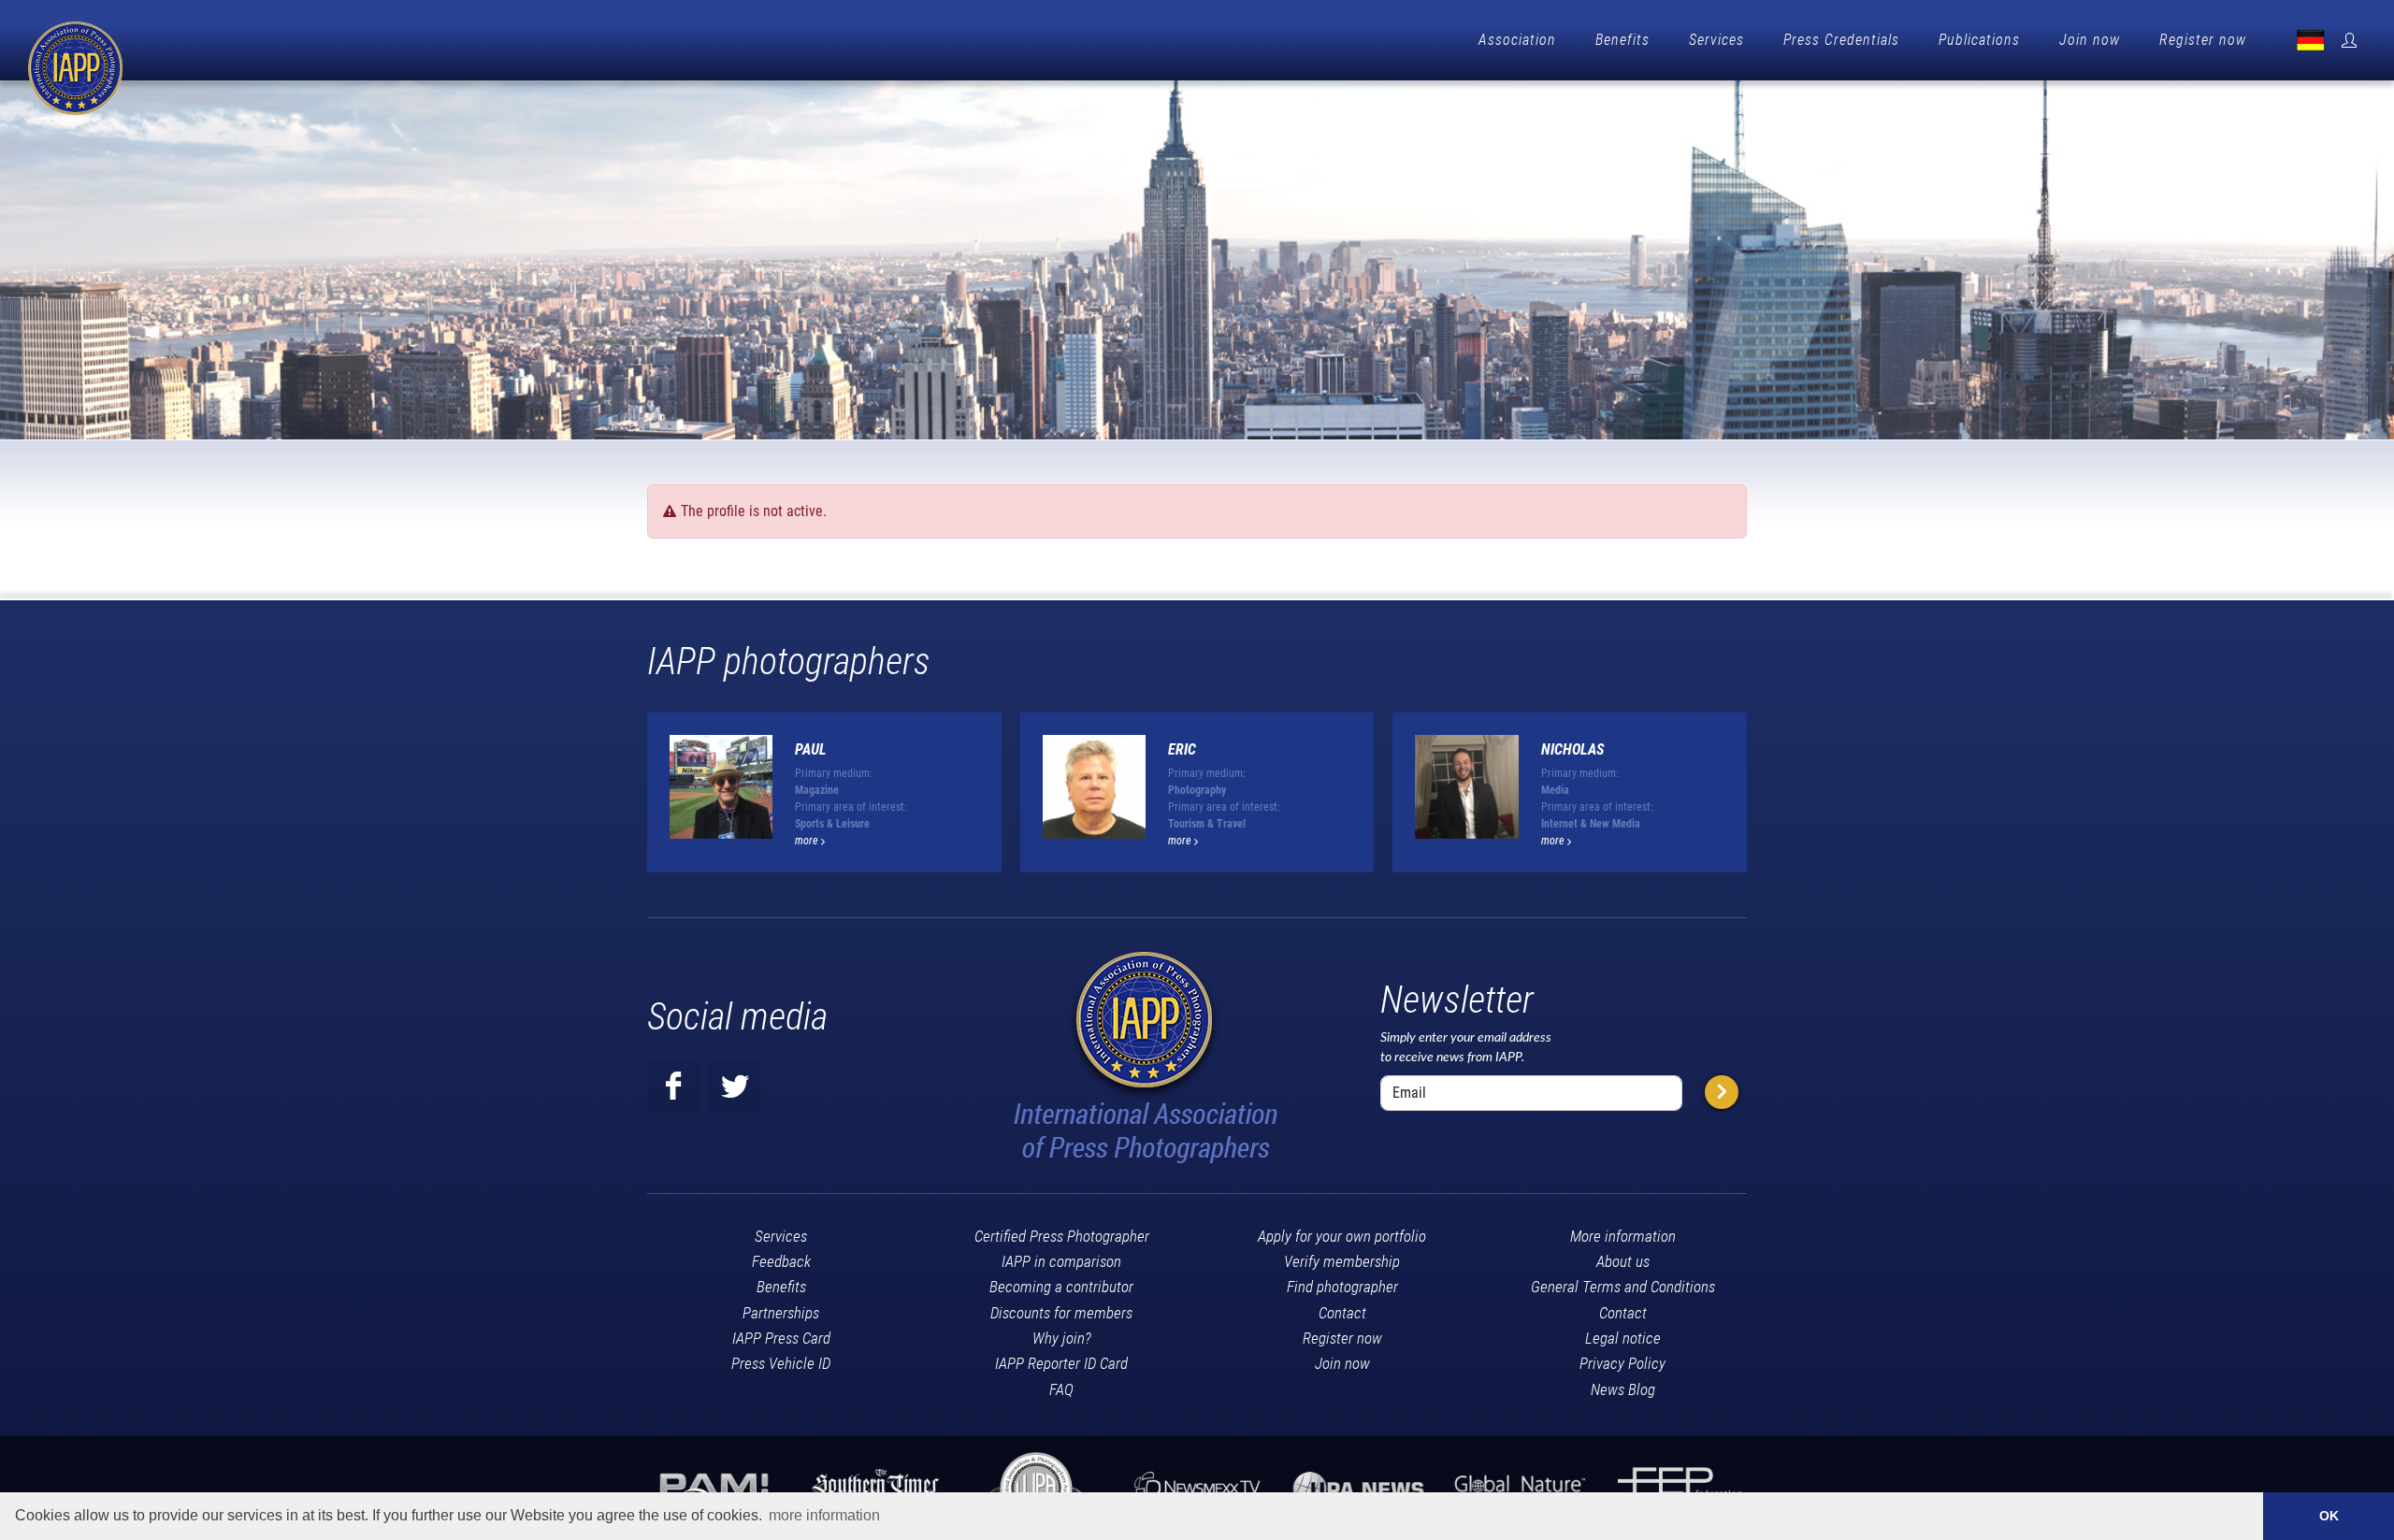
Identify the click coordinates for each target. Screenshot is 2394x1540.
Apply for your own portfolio (1342, 1236)
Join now (2090, 40)
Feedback (781, 1261)
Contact (1342, 1313)
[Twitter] (735, 1087)
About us (1623, 1261)
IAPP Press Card (781, 1338)
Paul (811, 749)
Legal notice (1623, 1338)
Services (1716, 40)
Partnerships (781, 1313)
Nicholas (1572, 749)
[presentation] (1764, 799)
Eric (1182, 749)
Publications (1979, 40)
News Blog (1623, 1389)
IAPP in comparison (1061, 1261)
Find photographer (1342, 1287)
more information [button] (824, 1515)
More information (1623, 1236)
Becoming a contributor (1061, 1287)
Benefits (1622, 40)
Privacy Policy (1622, 1363)
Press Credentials (1841, 40)
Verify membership (1342, 1261)
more (808, 841)
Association (1517, 40)
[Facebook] (673, 1087)
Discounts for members (1061, 1313)
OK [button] (2329, 1516)
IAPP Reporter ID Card (1061, 1363)
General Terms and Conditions (1623, 1287)
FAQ (1061, 1389)
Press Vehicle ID (781, 1363)
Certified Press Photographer (1062, 1236)
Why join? (1062, 1338)
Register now (2203, 40)
